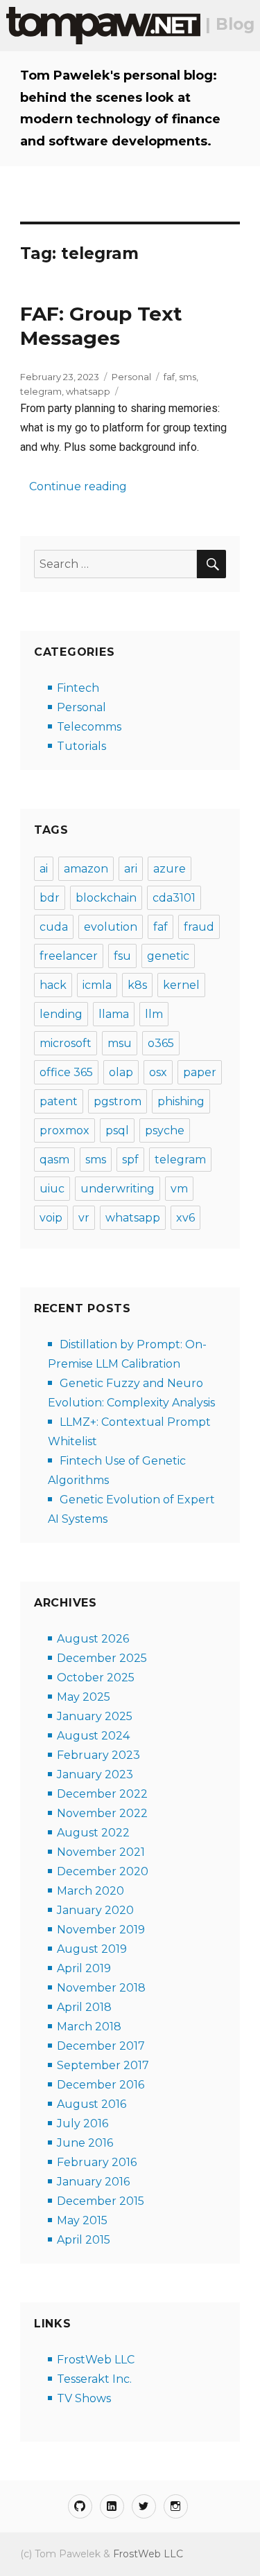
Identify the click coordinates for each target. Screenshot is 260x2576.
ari (131, 869)
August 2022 (93, 1833)
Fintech (78, 688)
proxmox (64, 1130)
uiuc (52, 1189)
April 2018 (84, 2007)
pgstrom (118, 1101)
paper (200, 1072)
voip (51, 1218)
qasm (54, 1160)
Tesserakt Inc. (94, 2379)
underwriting (118, 1189)
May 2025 (84, 1697)
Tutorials (81, 746)
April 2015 (84, 2240)
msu (120, 1043)
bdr (50, 898)
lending (61, 1014)
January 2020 (95, 1910)
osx (158, 1072)
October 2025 (96, 1678)
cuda (54, 927)
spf (130, 1160)
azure (170, 869)
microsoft (66, 1043)
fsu (122, 956)
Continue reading (79, 486)
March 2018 (89, 2027)
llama (114, 1014)
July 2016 (83, 2123)
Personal (131, 377)
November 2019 (101, 1930)
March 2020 (90, 1891)
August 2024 (93, 1736)
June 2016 (85, 2143)
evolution (111, 927)
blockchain (106, 898)
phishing (181, 1101)
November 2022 (102, 1813)
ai (44, 869)
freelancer (69, 956)
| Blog (227, 24)
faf (169, 377)
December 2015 (101, 2201)
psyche (165, 1130)
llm (154, 1014)
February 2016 (97, 2162)
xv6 (185, 1218)
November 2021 (101, 1852)
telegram (41, 391)
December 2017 (101, 2046)
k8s (137, 985)
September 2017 (103, 2065)
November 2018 (101, 1988)
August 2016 (92, 2104)
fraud (199, 927)
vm (179, 1189)
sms (188, 377)
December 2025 (102, 1658)
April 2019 (84, 1968)
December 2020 (103, 1871)
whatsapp (88, 391)
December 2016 (101, 2085)
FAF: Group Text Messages (101, 326)
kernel (181, 985)
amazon (86, 869)
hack (53, 985)
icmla (97, 985)
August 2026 (93, 1639)
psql (117, 1130)
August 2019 (92, 1949)
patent (59, 1101)
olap (121, 1072)
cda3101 (174, 898)
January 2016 (93, 2182)
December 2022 (102, 1794)
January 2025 (95, 1716)
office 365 (66, 1072)
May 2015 (82, 2220)
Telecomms (89, 727)
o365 (161, 1043)
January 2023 (95, 1774)
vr (84, 1218)
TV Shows (84, 2398)
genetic (168, 956)
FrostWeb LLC (96, 2360)
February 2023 (98, 1755)
